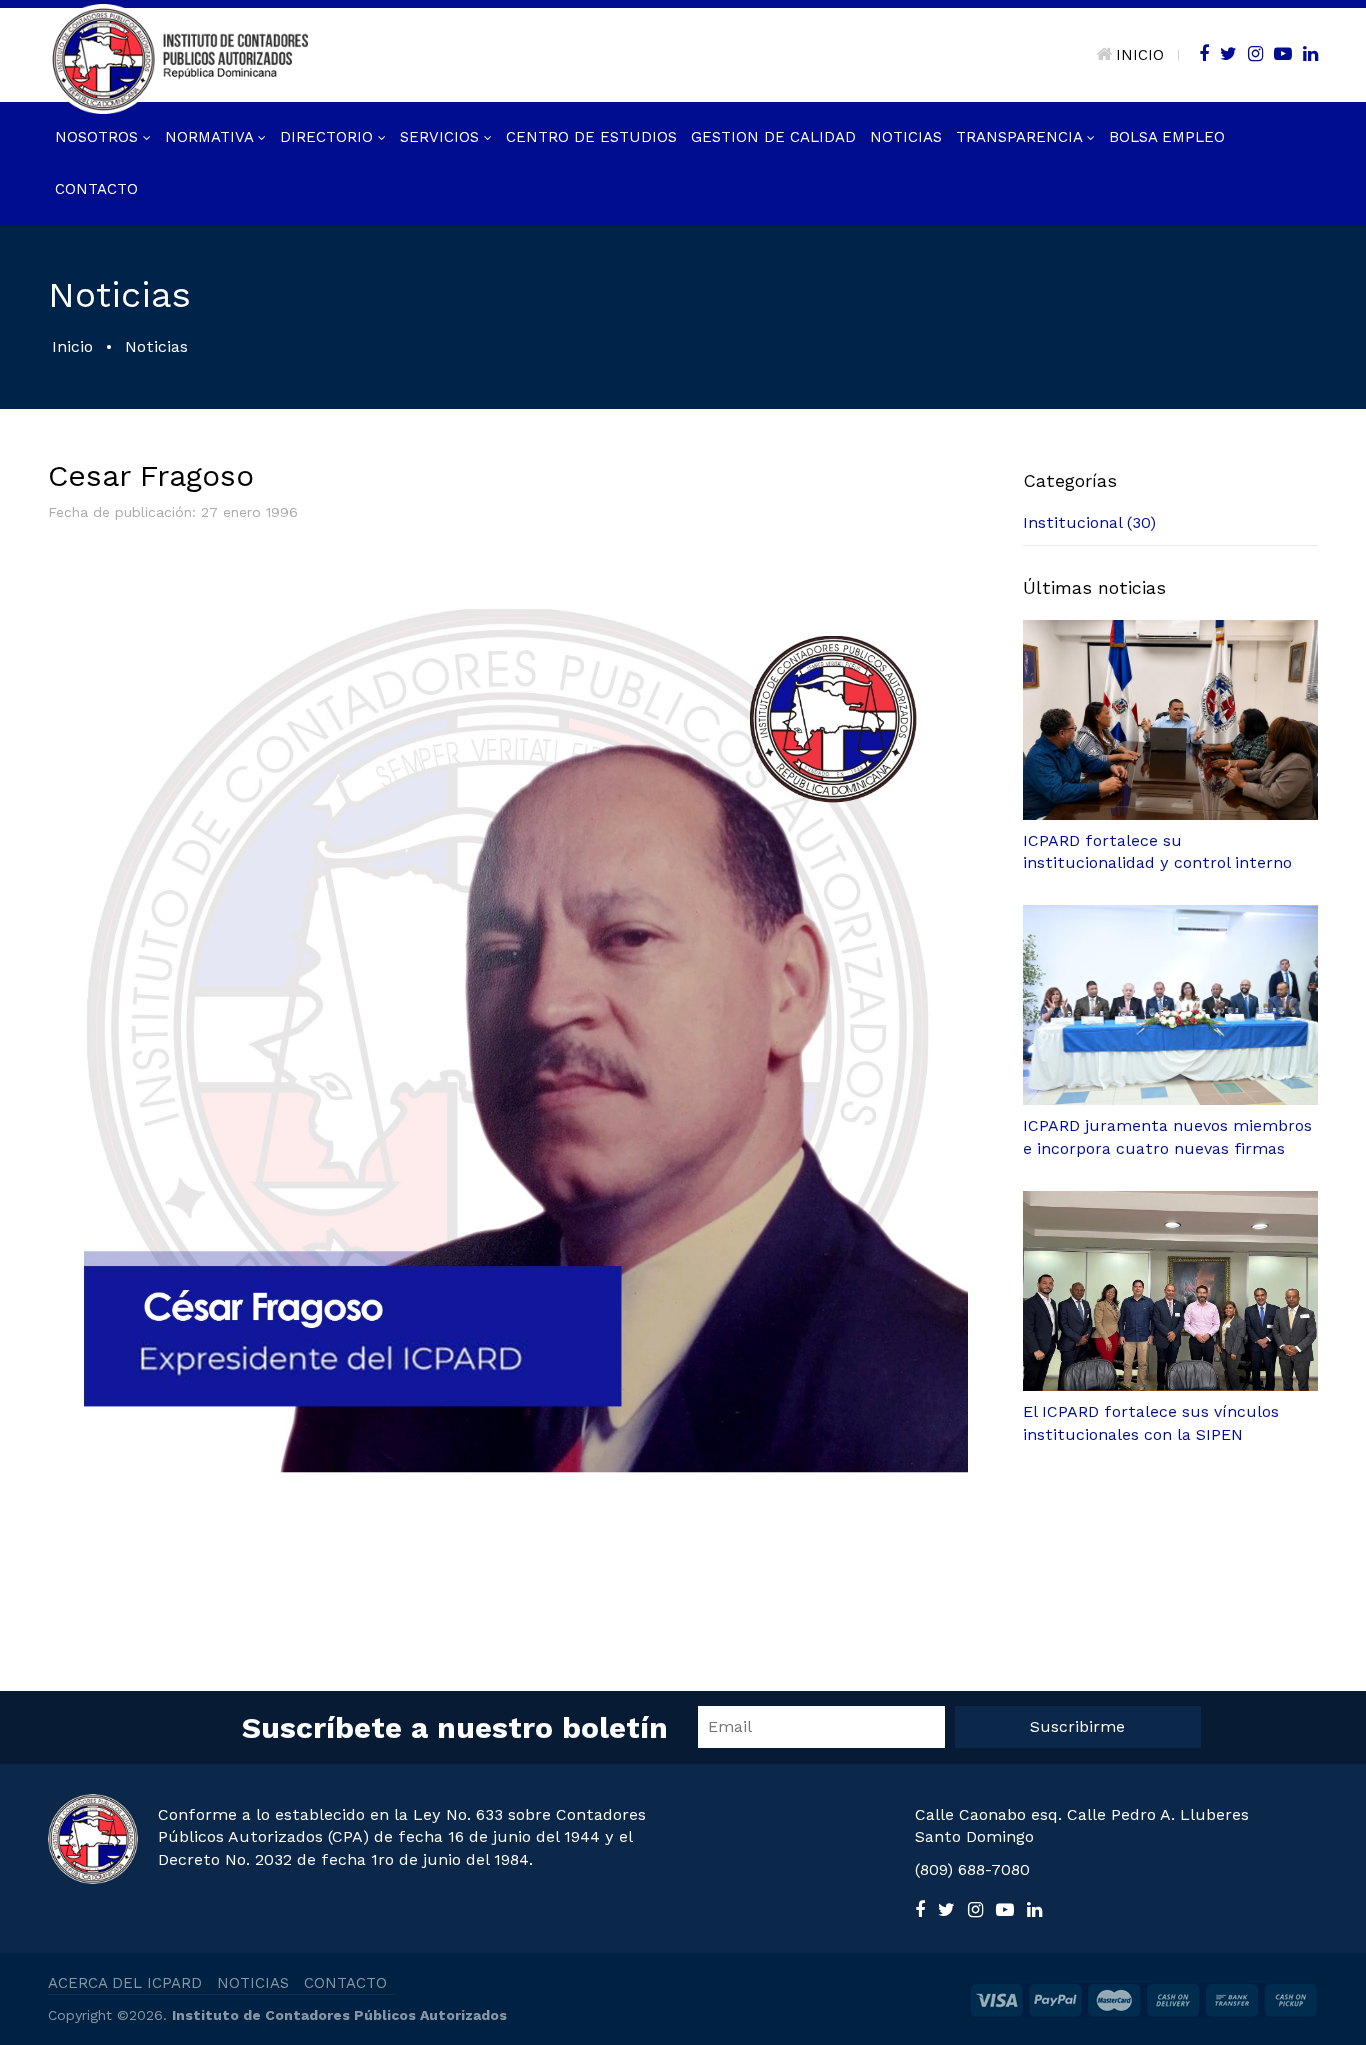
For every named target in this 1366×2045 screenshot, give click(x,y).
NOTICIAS (253, 1983)
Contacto (96, 189)
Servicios (442, 137)
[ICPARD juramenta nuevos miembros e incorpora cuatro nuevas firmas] (1170, 1005)
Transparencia (1021, 137)
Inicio (72, 346)
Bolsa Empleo (1167, 137)
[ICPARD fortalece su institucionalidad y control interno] (1170, 720)
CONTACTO (345, 1983)
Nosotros (99, 137)
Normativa (211, 137)
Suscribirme (1077, 1726)
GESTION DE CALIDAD (773, 137)
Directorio (329, 137)
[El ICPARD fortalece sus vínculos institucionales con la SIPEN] (1170, 1291)
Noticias (906, 137)
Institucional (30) (1089, 522)
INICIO (1140, 55)
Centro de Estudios (591, 137)
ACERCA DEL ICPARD (125, 1983)
